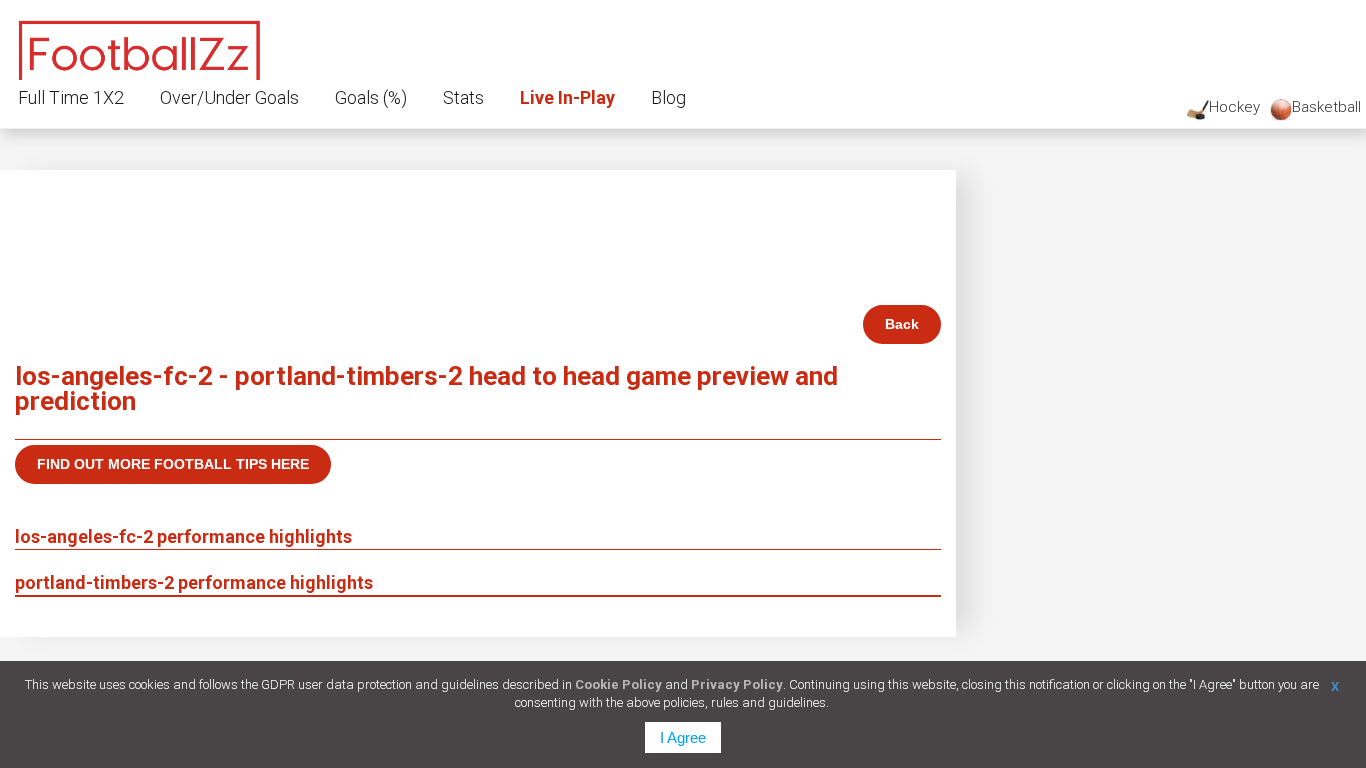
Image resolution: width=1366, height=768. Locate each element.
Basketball (1326, 107)
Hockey (1234, 107)
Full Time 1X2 (71, 97)
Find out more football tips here (173, 464)
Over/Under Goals (229, 97)
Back (902, 324)
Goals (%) (371, 97)
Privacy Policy (737, 684)
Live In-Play (567, 97)
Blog (668, 97)
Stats (463, 97)
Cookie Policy (618, 684)
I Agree (683, 737)
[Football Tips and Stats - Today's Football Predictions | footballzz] (140, 47)
